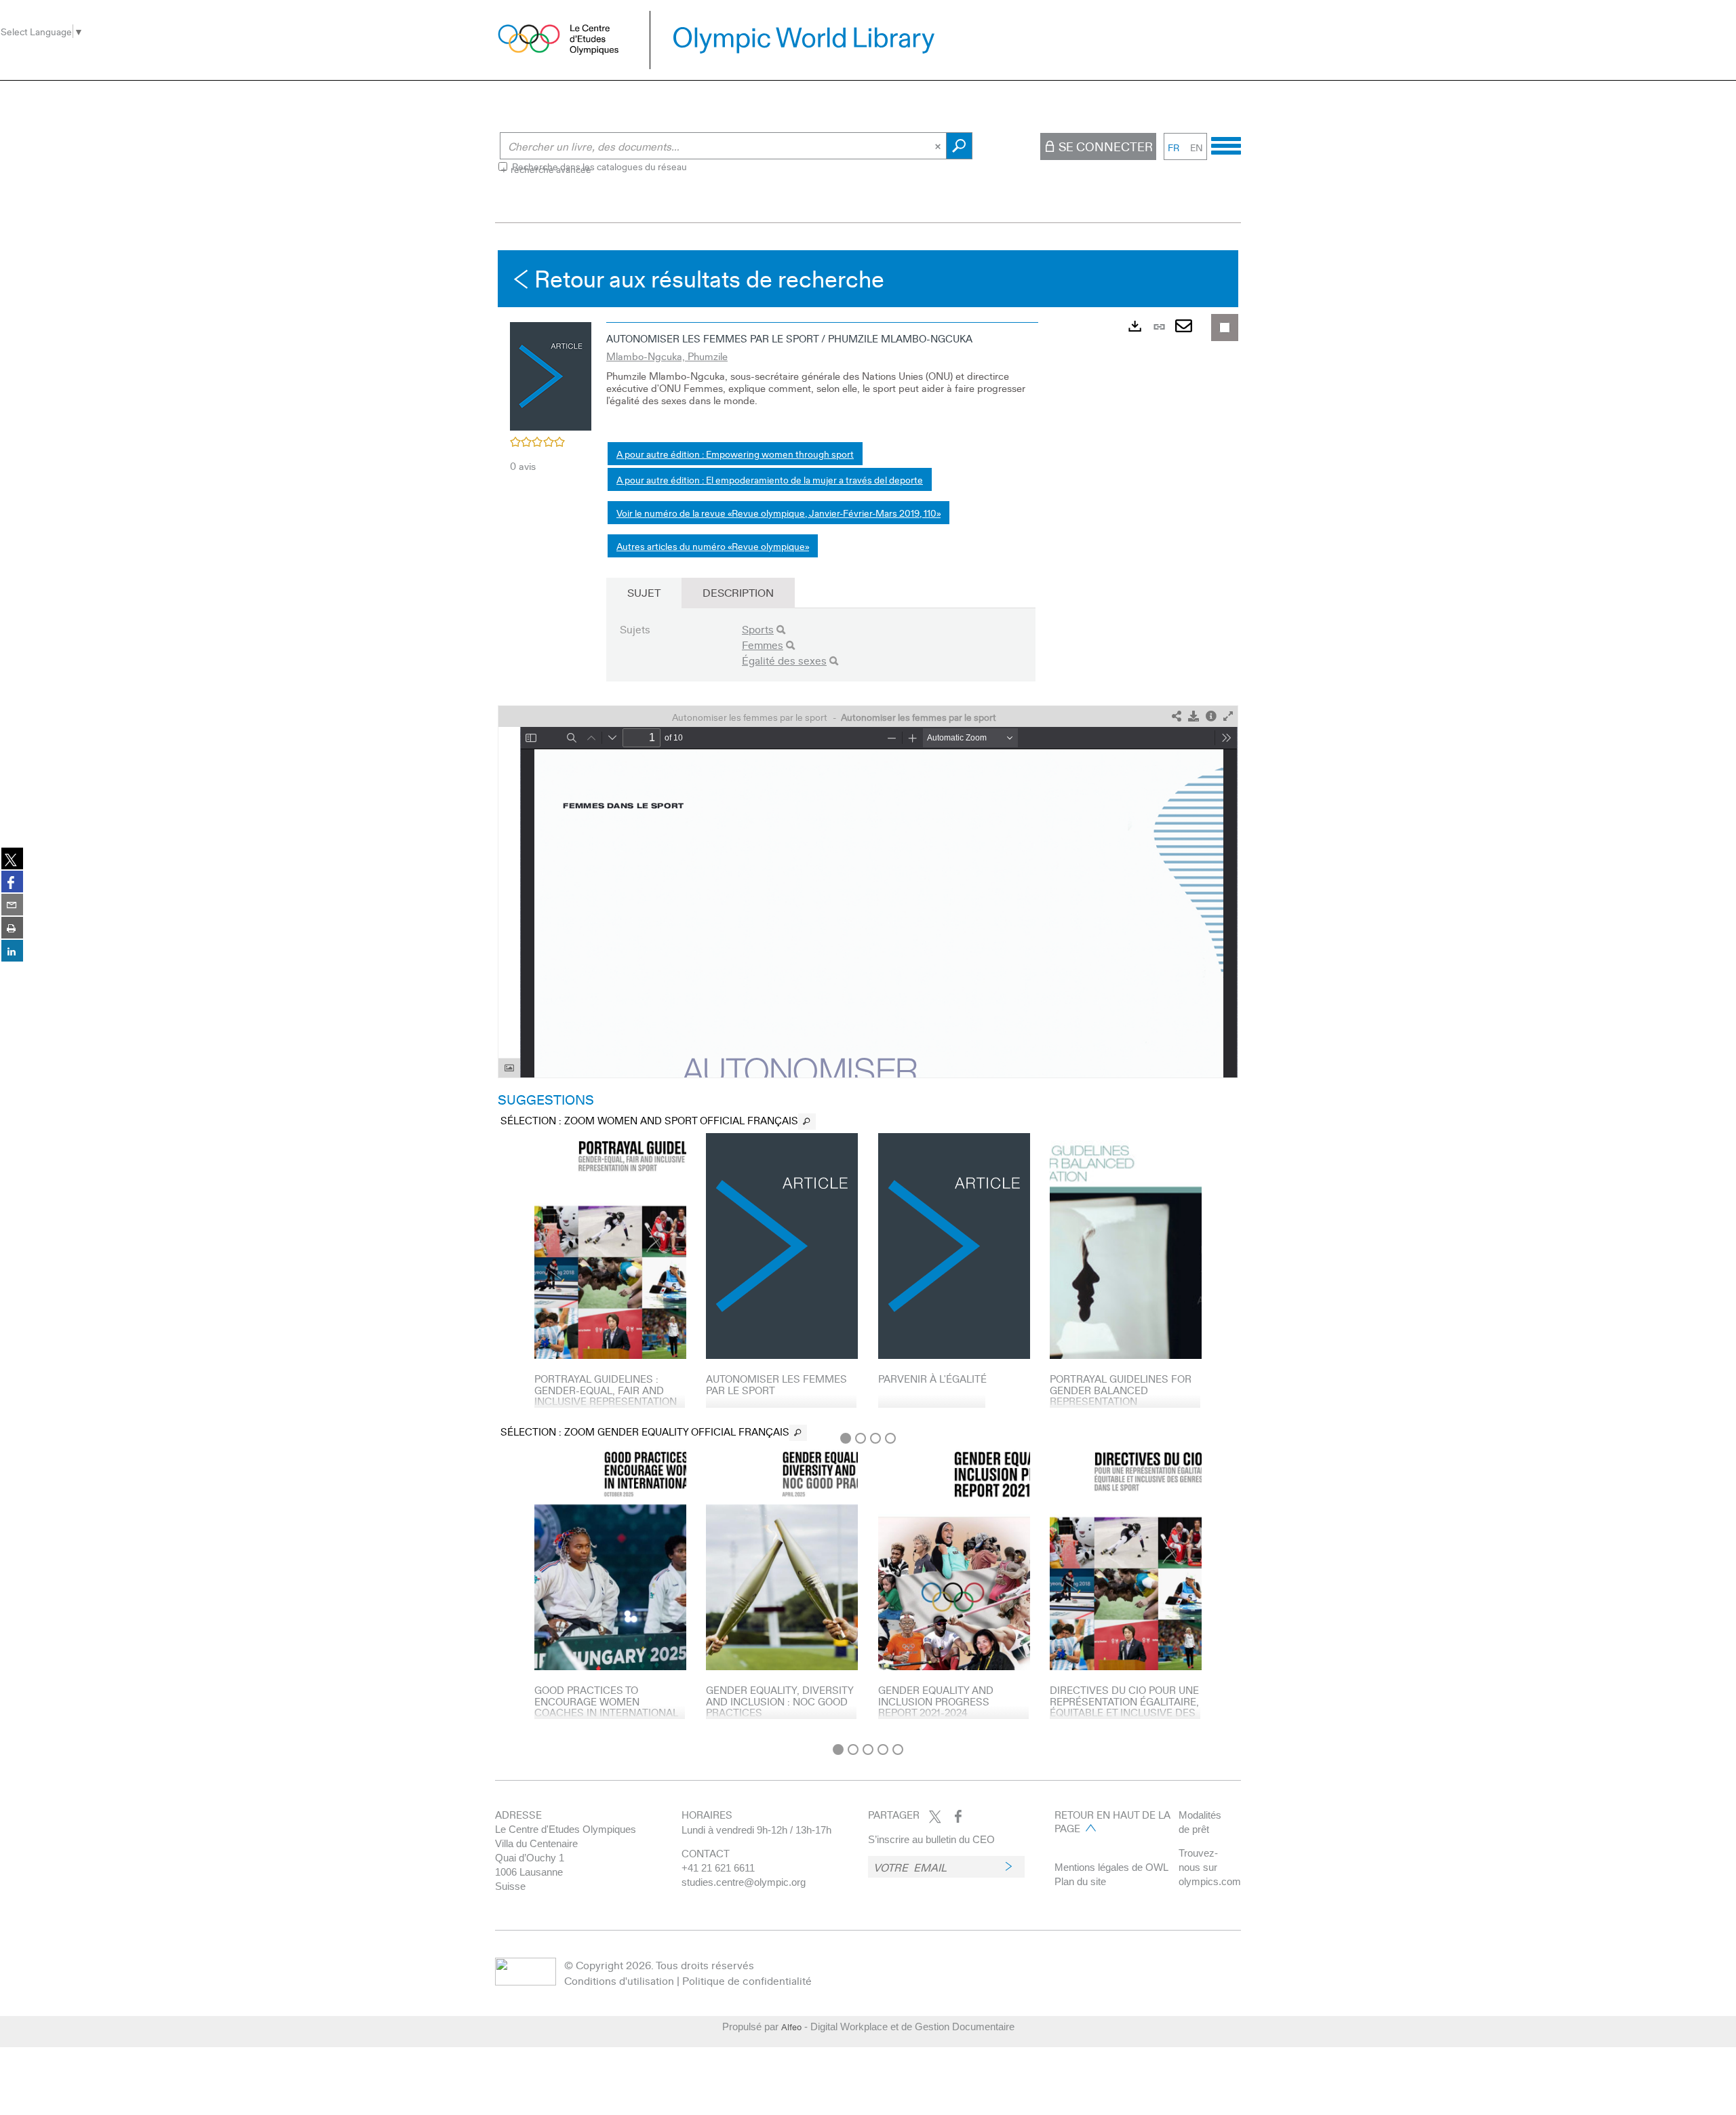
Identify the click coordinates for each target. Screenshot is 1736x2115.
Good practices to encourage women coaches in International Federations (606, 1707)
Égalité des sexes (784, 660)
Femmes (763, 645)
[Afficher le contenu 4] (890, 1438)
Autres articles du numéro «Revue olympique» (713, 546)
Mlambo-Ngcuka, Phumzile (667, 356)
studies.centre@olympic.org (744, 1882)
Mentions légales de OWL (1111, 1867)
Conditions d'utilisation (619, 1980)
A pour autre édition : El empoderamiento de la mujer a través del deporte (770, 479)
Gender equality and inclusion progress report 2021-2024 (936, 1701)
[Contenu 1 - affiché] (846, 1438)
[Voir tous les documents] (807, 1122)
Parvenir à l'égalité (932, 1379)
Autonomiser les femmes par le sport (776, 1384)
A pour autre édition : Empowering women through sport (735, 454)
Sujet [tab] (644, 592)
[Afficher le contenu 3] (875, 1438)
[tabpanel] (868, 993)
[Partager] (1177, 716)
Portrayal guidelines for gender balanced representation (1121, 1390)
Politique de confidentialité (747, 1980)
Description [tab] (738, 592)
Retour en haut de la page (1112, 1821)
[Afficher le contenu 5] (898, 1750)
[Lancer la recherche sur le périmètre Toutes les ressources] (959, 146)
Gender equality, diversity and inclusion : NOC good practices (780, 1701)
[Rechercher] (781, 630)
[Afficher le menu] (1226, 144)
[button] (551, 374)
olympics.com (1210, 1881)
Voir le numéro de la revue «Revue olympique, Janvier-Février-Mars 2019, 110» (778, 513)
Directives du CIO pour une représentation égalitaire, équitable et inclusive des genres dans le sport (1124, 1707)
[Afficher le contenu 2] (861, 1438)
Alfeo (791, 2027)
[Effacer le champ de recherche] (939, 146)
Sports (758, 629)
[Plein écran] (1228, 716)
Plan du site (1080, 1881)
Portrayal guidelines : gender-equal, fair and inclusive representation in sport (606, 1396)
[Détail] (1211, 716)
